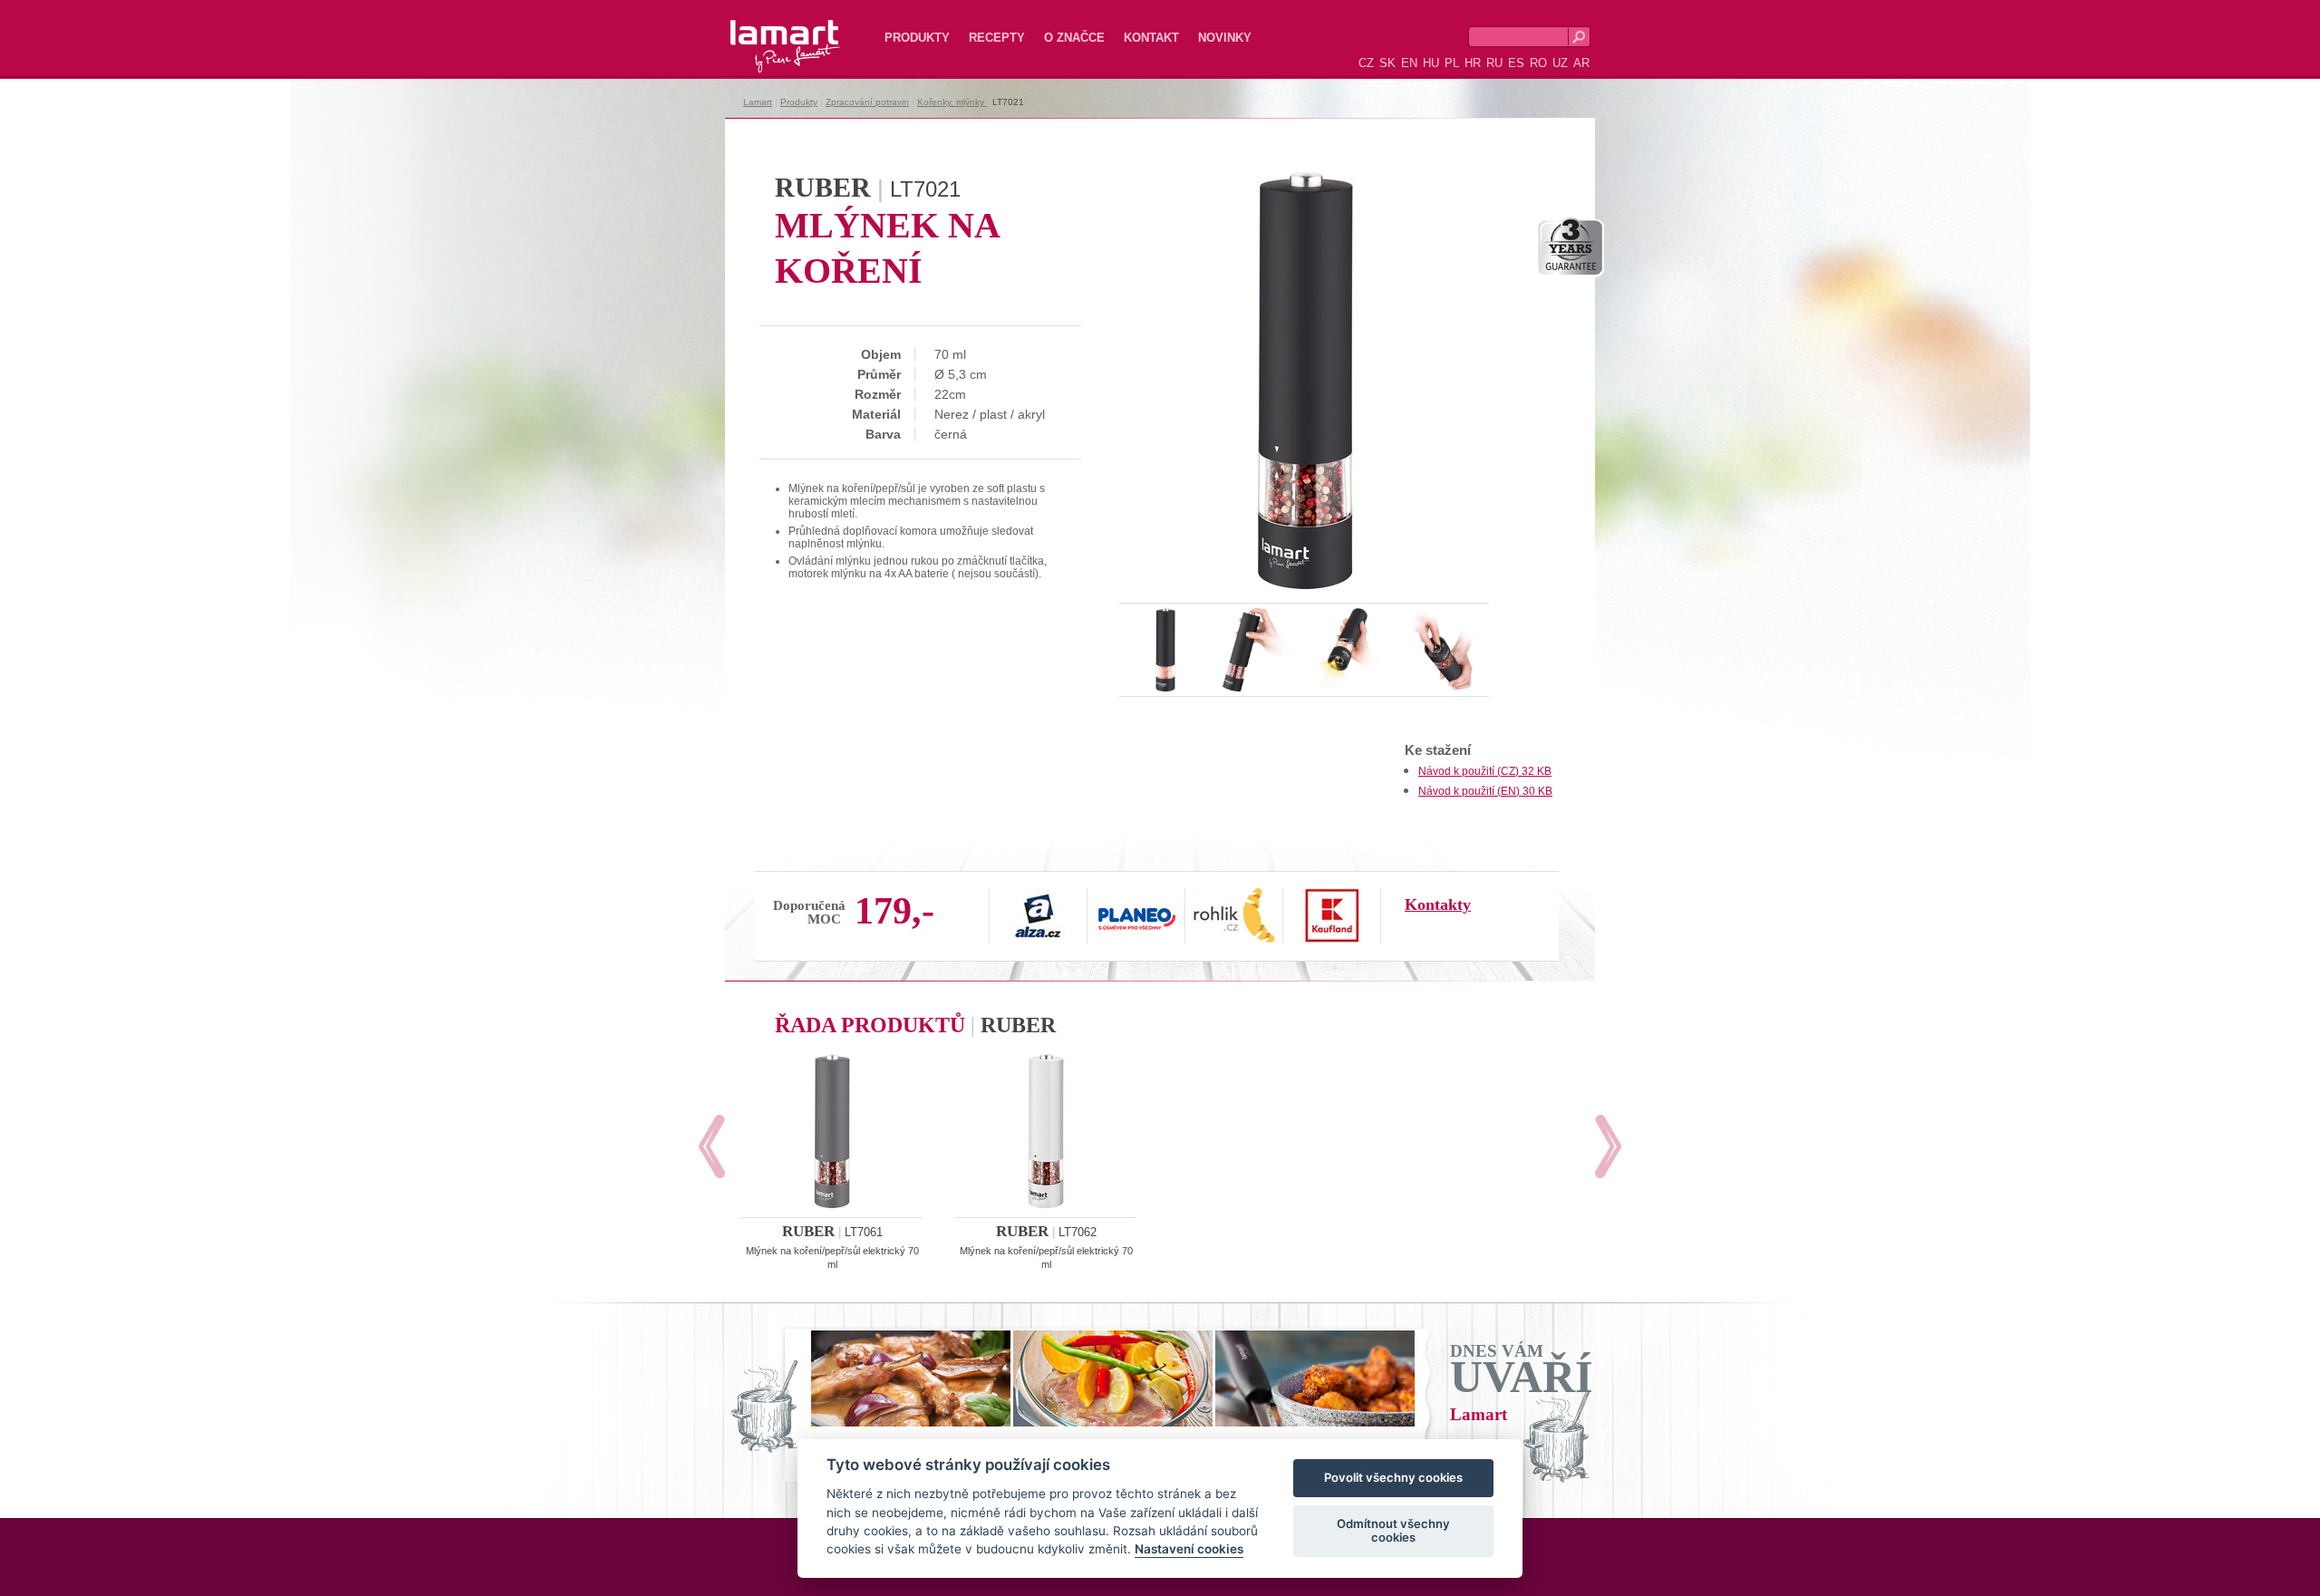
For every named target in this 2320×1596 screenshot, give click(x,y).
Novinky (1225, 38)
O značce (1074, 38)
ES (1516, 63)
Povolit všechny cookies (1393, 1478)
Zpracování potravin (867, 102)
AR (1581, 63)
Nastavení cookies (1189, 1550)
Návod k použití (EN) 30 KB (1485, 791)
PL (1452, 63)
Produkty (917, 38)
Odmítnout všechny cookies (1393, 1531)
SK (1387, 63)
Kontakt (1151, 38)
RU (1494, 63)
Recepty (997, 38)
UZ (1560, 63)
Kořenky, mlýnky (952, 102)
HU (1431, 63)
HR (1473, 63)
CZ (1366, 63)
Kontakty (1438, 904)
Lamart (766, 32)
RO (1538, 63)
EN (1409, 63)
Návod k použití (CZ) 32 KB (1485, 771)
